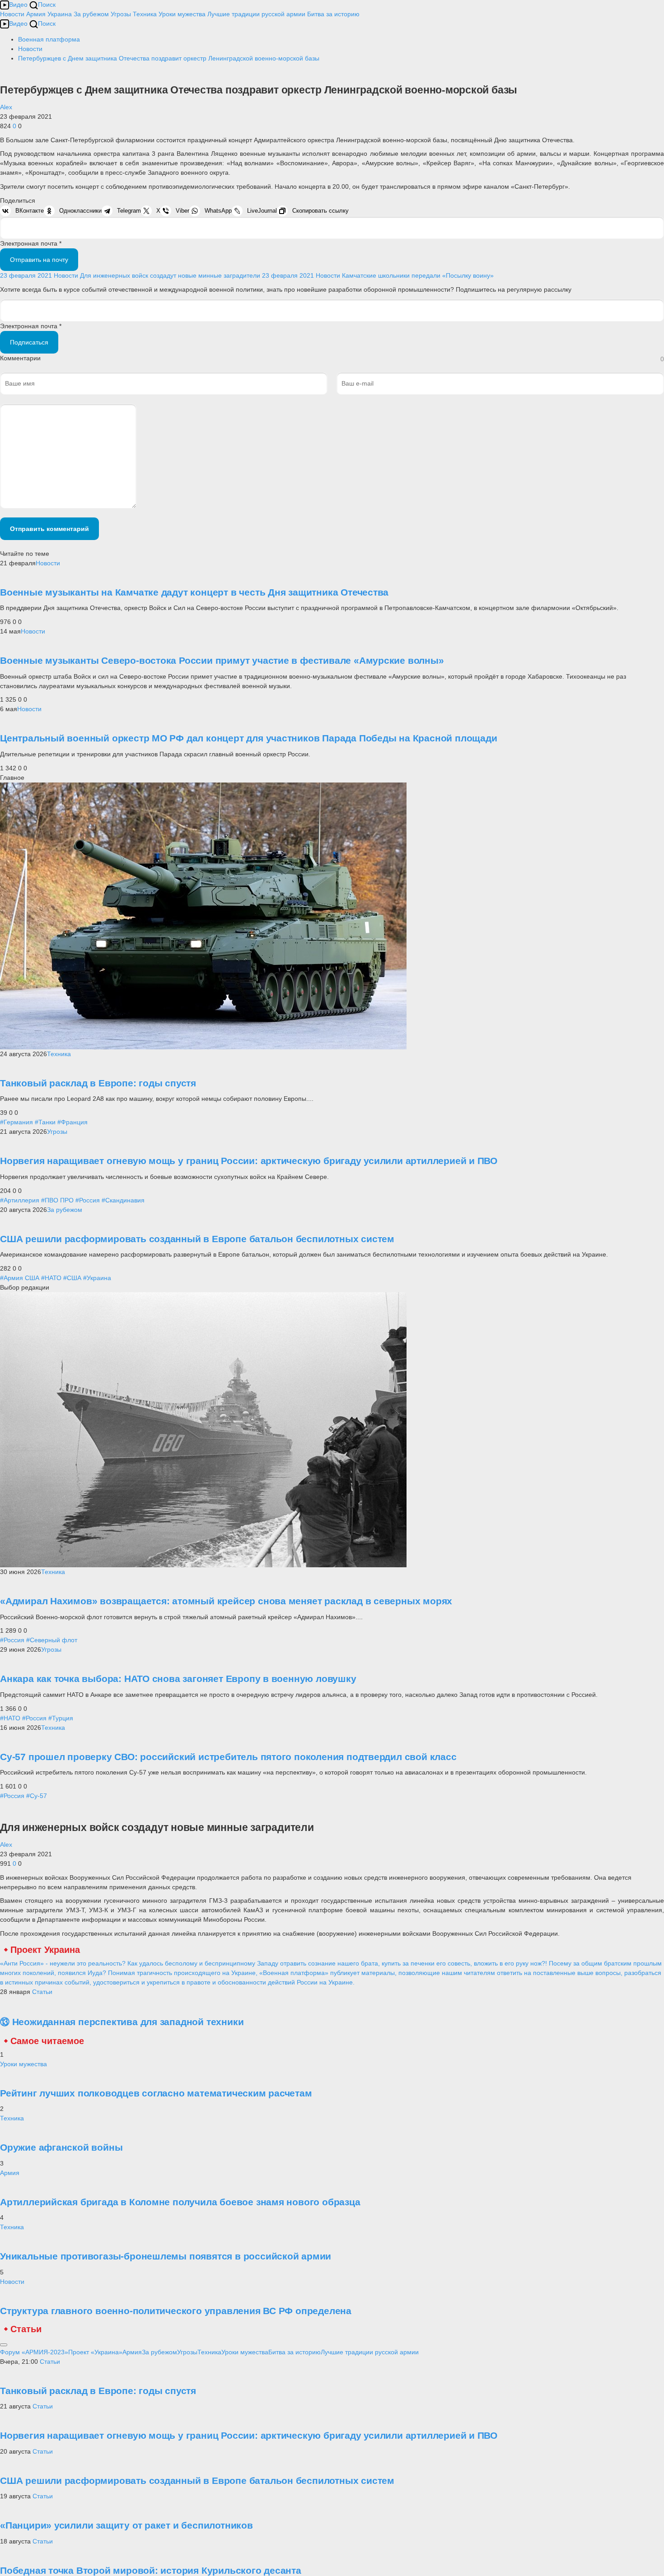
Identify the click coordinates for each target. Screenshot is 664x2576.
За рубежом (91, 14)
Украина (60, 14)
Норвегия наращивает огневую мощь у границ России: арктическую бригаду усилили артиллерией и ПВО (249, 1161)
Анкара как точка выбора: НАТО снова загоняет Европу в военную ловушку (178, 1679)
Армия (36, 14)
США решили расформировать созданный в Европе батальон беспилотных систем (197, 1239)
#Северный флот (52, 1640)
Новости (12, 14)
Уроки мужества (182, 14)
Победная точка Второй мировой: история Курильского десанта (151, 2570)
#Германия (16, 1122)
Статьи (42, 1992)
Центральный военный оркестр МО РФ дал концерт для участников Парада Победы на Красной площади (248, 738)
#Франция (72, 1122)
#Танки (45, 1122)
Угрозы (121, 14)
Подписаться (29, 342)
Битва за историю (295, 2352)
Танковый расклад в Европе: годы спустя (98, 1083)
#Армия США (20, 1278)
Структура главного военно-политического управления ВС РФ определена (176, 2311)
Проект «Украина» (95, 2352)
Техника (145, 14)
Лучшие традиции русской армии (256, 14)
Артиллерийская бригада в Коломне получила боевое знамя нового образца (180, 2202)
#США (72, 1278)
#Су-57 (37, 1796)
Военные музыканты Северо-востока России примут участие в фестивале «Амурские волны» (222, 660)
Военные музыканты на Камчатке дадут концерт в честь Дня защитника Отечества (194, 592)
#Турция (61, 1718)
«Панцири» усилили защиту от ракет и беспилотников (126, 2525)
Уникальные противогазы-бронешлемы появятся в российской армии (166, 2256)
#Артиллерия (20, 1200)
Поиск (47, 5)
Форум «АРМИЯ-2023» (34, 2352)
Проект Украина (45, 1950)
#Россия (88, 1200)
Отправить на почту (39, 260)
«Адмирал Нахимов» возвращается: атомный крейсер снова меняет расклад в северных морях (226, 1601)
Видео (18, 5)
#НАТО (51, 1278)
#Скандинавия (123, 1200)
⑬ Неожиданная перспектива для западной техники (122, 2022)
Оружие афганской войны (61, 2147)
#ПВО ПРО (57, 1200)
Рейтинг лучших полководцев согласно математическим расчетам (156, 2093)
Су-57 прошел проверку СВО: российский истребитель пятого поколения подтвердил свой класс (228, 1757)
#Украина (97, 1278)
